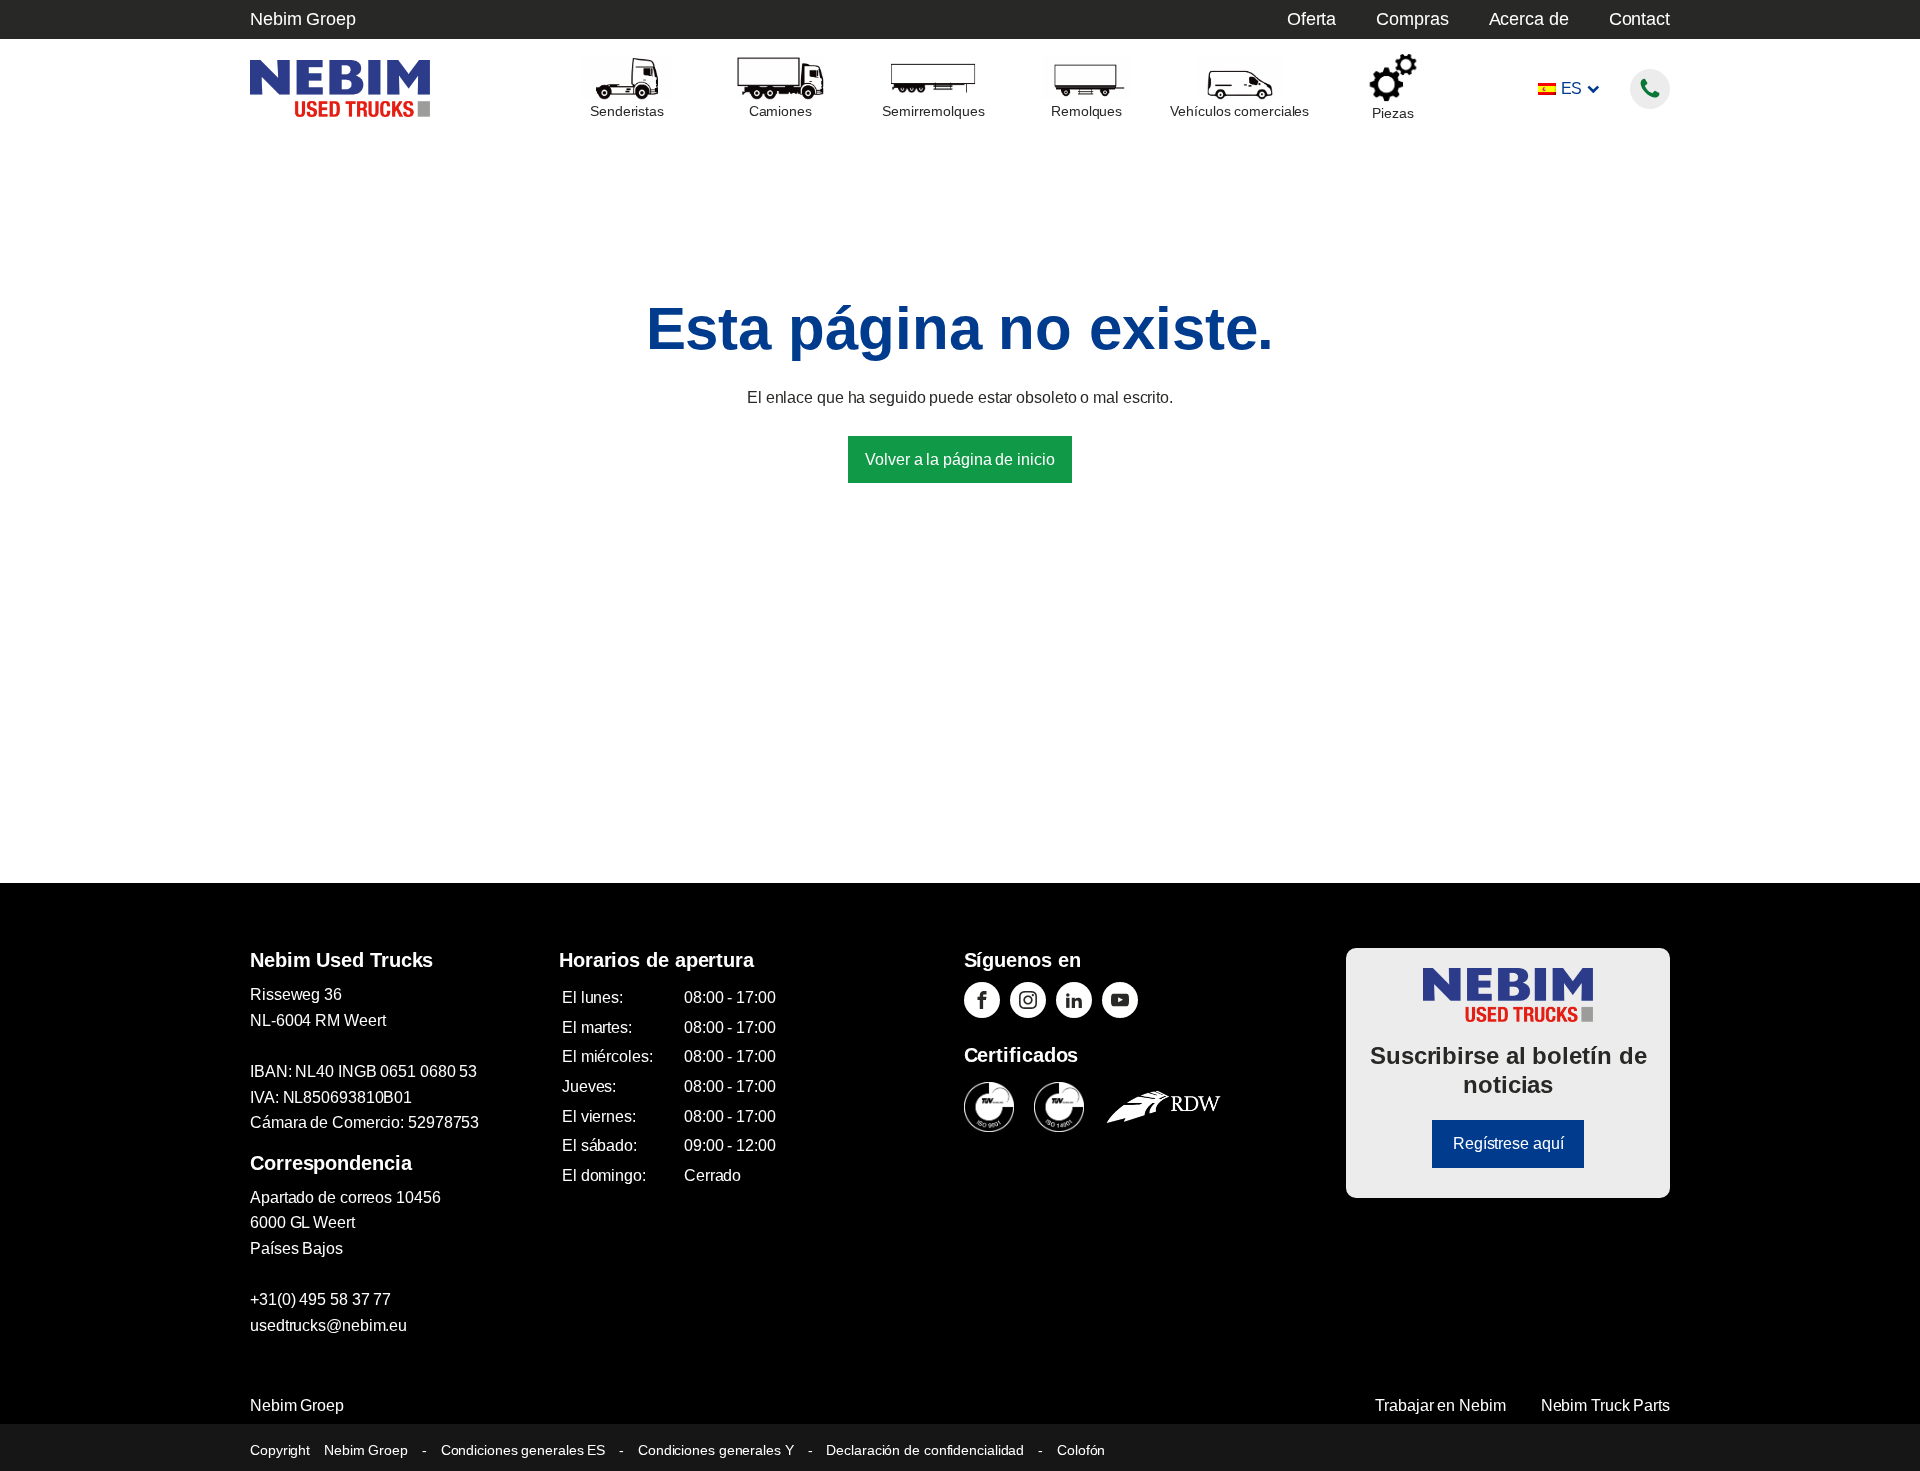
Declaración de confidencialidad (925, 1450)
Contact (1639, 19)
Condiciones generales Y (716, 1450)
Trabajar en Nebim (1440, 1405)
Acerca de (1529, 19)
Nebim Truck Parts (1605, 1405)
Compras (1412, 19)
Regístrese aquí (1508, 1143)
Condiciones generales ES (523, 1450)
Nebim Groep (303, 19)
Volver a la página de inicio (959, 459)
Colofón (1081, 1450)
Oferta (1311, 19)
